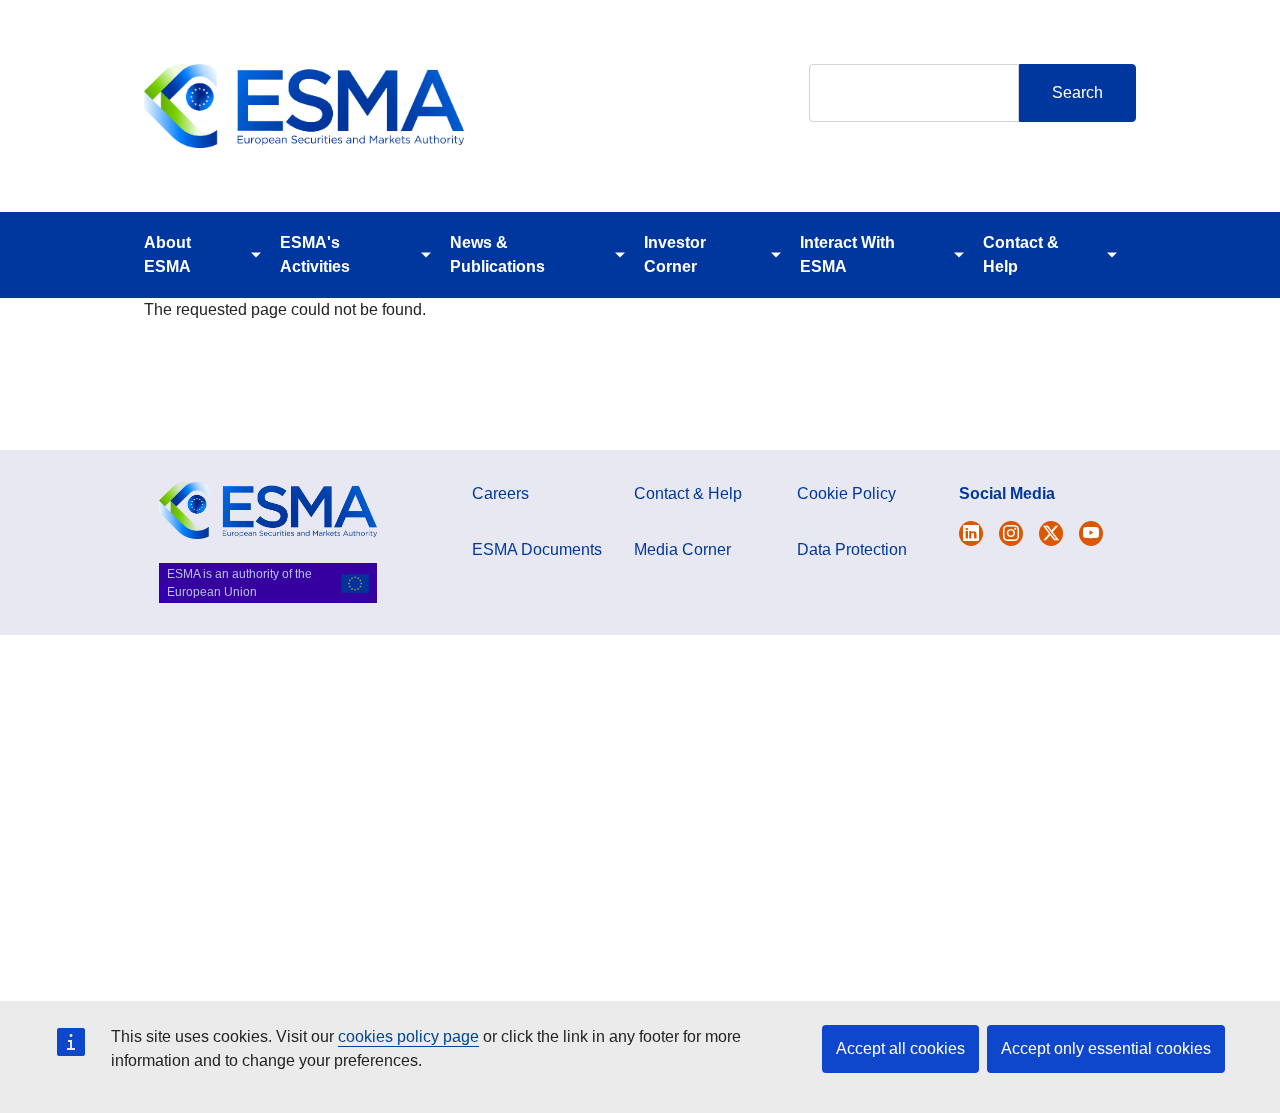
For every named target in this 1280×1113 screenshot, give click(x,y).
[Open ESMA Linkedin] (1051, 533)
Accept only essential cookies (1106, 1048)
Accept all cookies (900, 1048)
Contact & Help (1021, 254)
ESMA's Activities (315, 254)
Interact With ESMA (847, 254)
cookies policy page (408, 1036)
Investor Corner (675, 254)
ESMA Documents (537, 549)
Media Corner (682, 549)
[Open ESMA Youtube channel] (1091, 533)
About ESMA (167, 254)
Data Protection (852, 549)
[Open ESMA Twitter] (971, 533)
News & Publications (497, 254)
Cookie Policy (846, 493)
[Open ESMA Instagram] (1011, 533)
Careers (500, 493)
